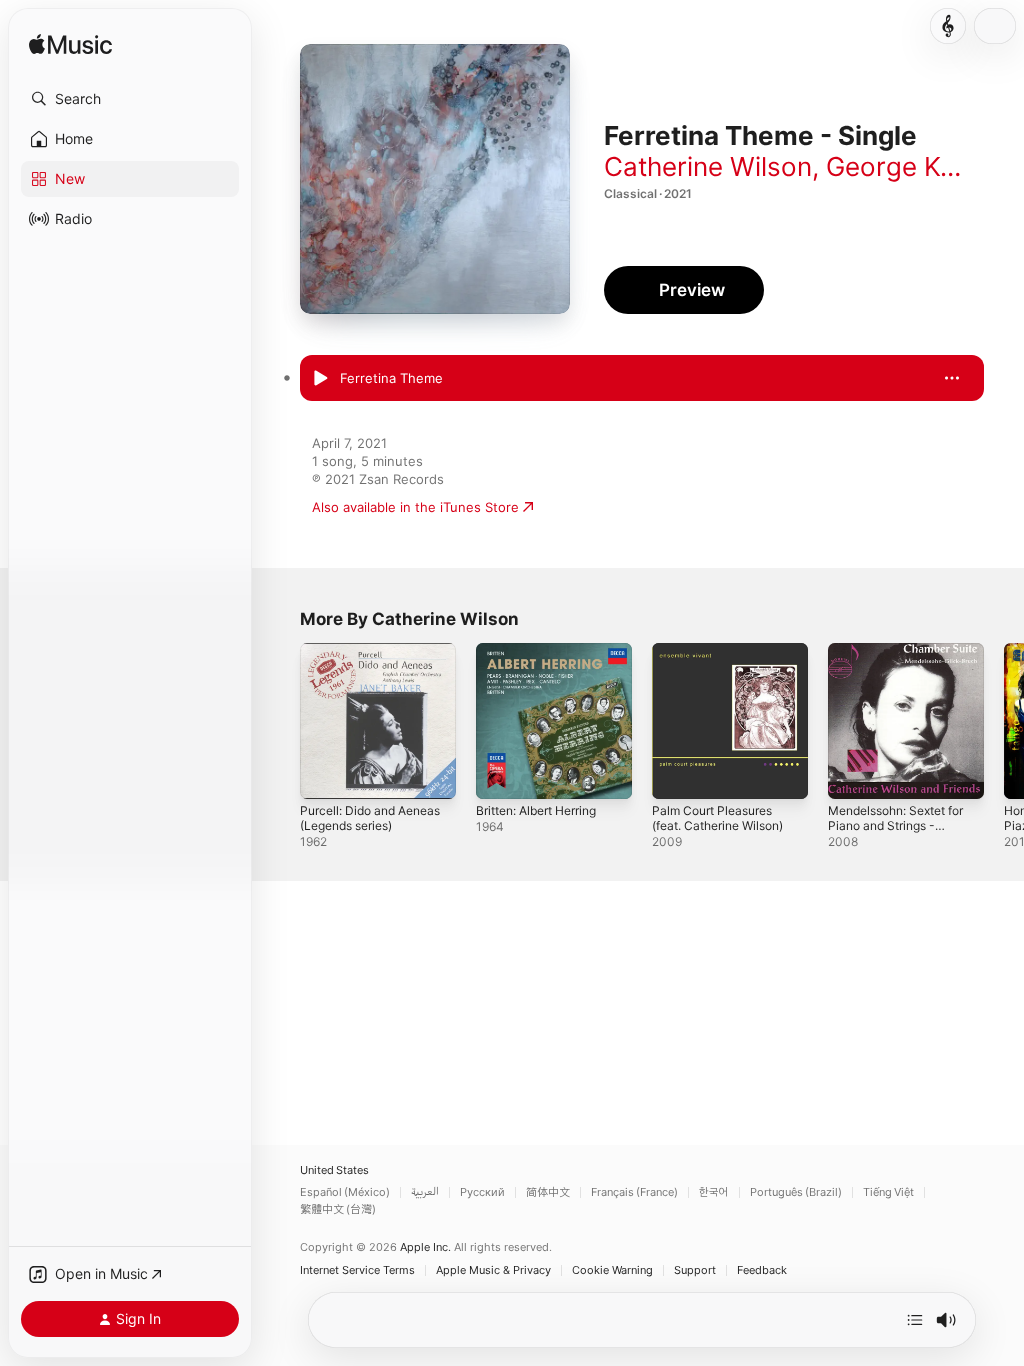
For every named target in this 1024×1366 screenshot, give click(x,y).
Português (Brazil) (796, 1192)
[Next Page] (1004, 721)
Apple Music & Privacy (493, 1270)
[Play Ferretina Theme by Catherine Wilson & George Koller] (320, 379)
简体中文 (548, 1192)
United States (334, 1170)
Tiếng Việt (888, 1192)
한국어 (714, 1192)
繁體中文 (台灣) (338, 1209)
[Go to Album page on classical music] (948, 26)
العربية (425, 1192)
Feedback (762, 1270)
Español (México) (345, 1192)
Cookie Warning (612, 1270)
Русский (482, 1192)
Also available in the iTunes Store (415, 507)
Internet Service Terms (357, 1270)
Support (695, 1270)
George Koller (909, 166)
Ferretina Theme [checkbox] (391, 378)
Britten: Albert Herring (536, 810)
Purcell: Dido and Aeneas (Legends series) (370, 818)
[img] (70, 45)
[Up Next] (915, 1320)
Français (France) (634, 1192)
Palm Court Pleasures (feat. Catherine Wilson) (717, 818)
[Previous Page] (280, 721)
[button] (130, 99)
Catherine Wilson (708, 166)
